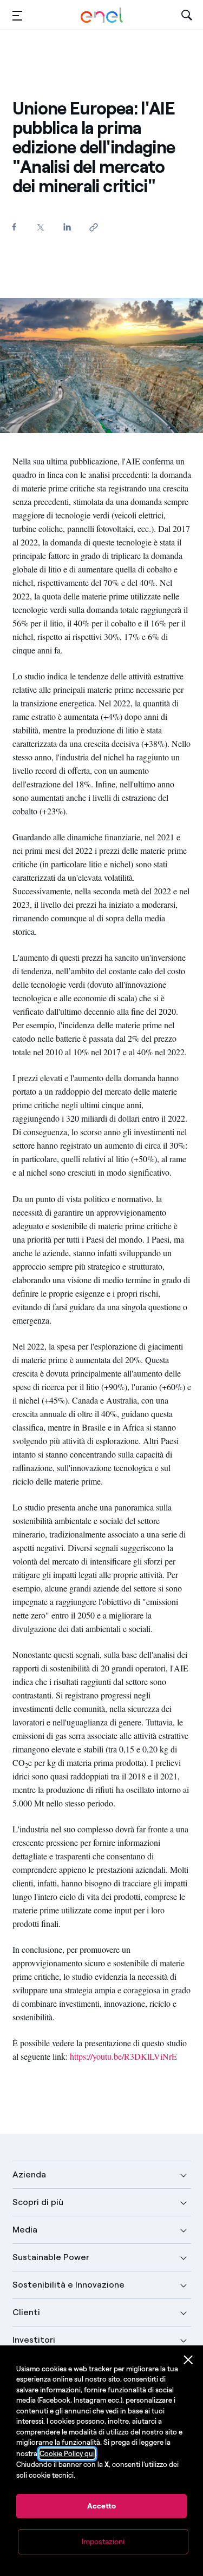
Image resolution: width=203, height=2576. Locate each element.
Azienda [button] (29, 2174)
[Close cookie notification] (188, 2360)
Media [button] (25, 2230)
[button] (17, 15)
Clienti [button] (26, 2312)
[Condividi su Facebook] (14, 227)
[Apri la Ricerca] (187, 15)
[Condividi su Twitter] (41, 227)
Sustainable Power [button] (51, 2257)
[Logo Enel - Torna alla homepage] (102, 15)
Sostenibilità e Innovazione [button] (68, 2285)
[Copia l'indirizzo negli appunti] (94, 227)
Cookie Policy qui (67, 2454)
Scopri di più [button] (38, 2202)
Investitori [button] (34, 2340)
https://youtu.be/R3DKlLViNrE (123, 2056)
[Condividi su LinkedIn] (67, 227)
